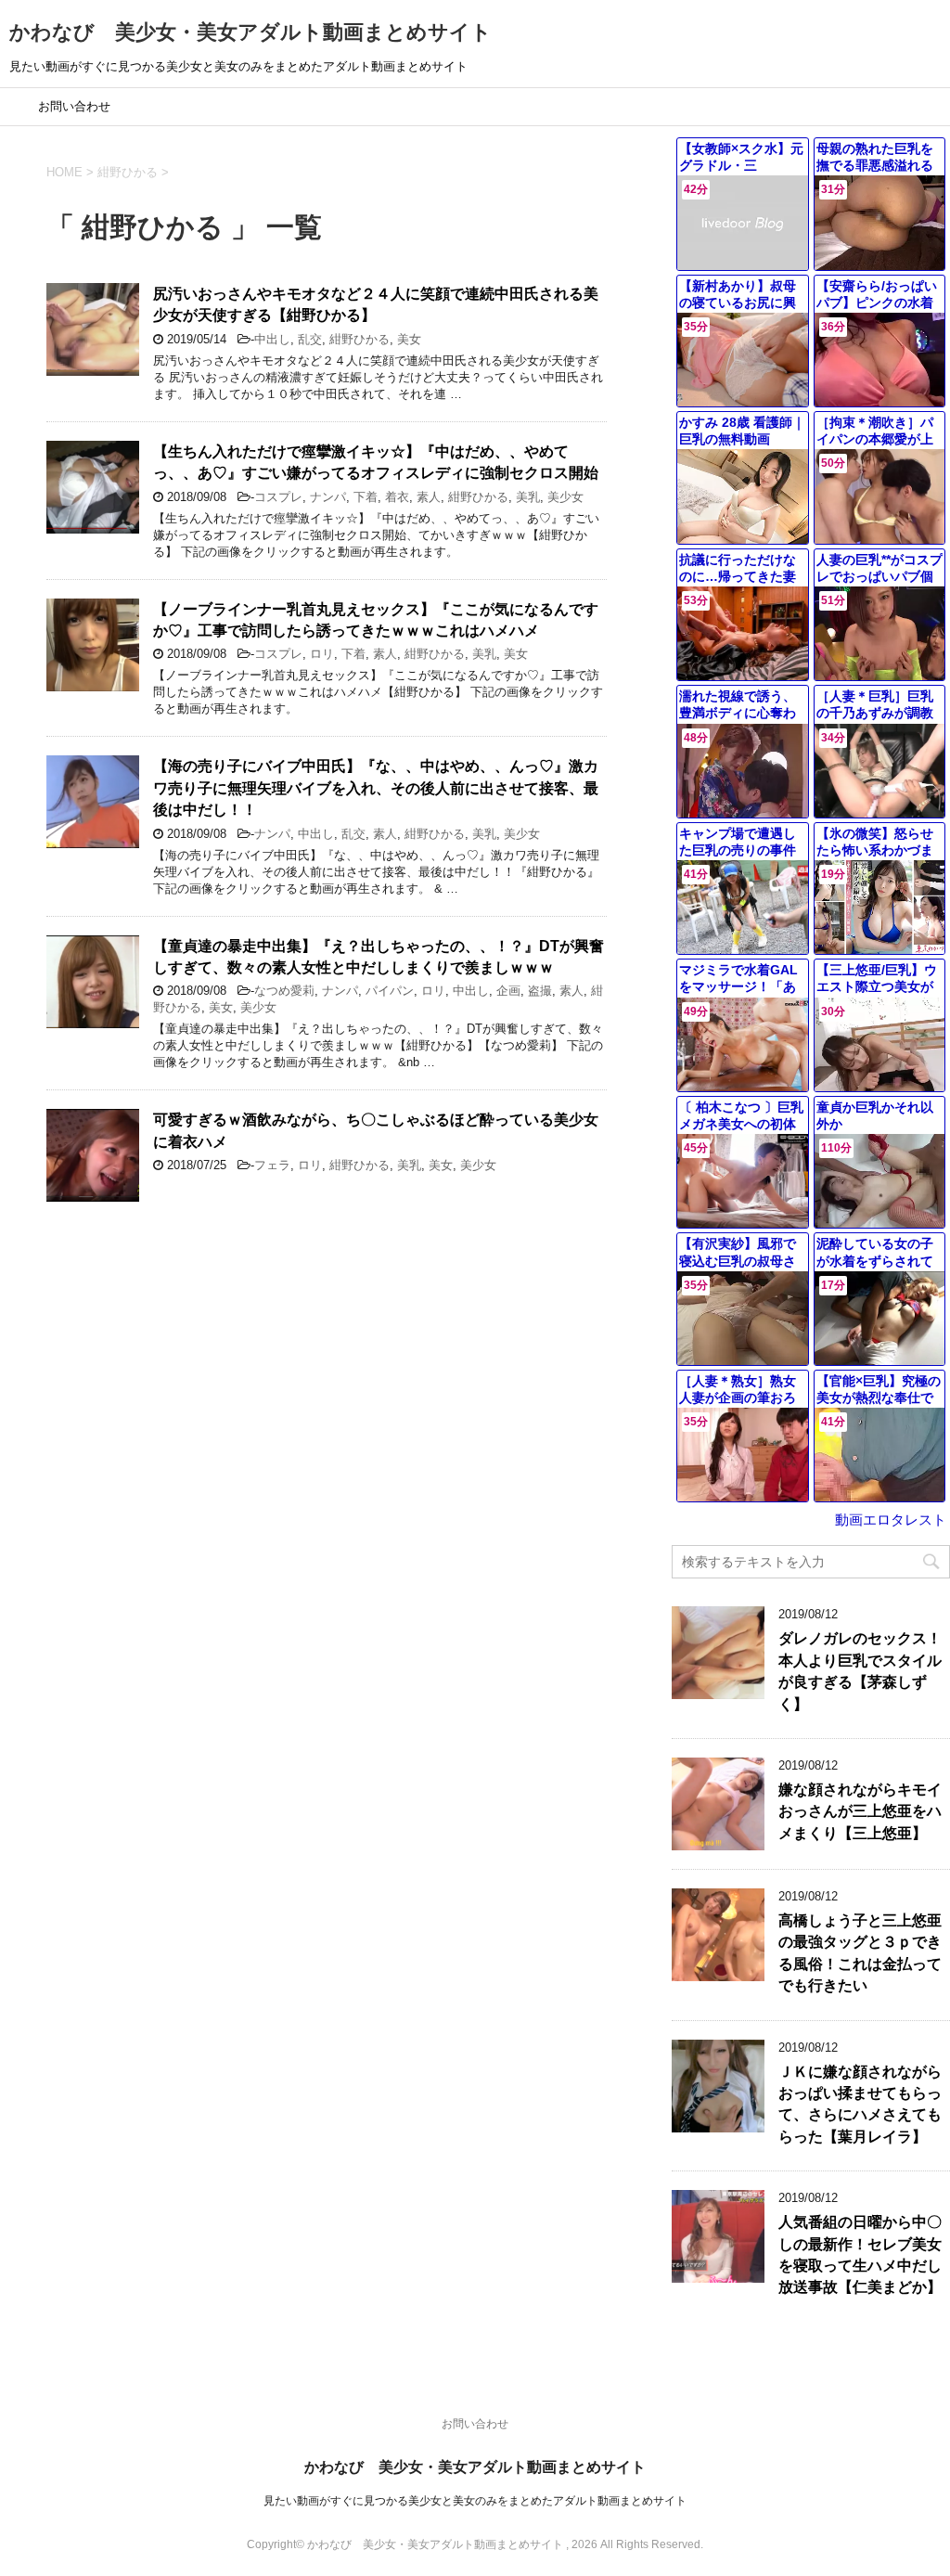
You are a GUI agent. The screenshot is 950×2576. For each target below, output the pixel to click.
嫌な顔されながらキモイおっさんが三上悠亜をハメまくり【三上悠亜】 (860, 1811)
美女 (409, 339)
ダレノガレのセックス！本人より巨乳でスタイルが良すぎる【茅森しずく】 (860, 1671)
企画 (508, 991)
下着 (366, 497)
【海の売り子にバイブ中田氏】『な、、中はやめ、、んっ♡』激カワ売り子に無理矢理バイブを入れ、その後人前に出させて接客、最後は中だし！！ (376, 788)
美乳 (528, 497)
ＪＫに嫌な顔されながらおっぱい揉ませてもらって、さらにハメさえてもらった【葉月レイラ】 (860, 2104)
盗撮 (540, 991)
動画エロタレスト (891, 1520)
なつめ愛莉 (284, 991)
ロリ (322, 654)
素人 (429, 497)
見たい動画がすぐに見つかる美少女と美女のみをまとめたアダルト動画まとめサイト (475, 2501)
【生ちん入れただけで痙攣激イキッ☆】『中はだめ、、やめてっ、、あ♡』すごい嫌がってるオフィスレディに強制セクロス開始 (376, 462)
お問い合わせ (74, 106)
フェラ (272, 1165)
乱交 (310, 339)
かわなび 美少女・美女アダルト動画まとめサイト (250, 32)
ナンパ (328, 497)
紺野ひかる (359, 339)
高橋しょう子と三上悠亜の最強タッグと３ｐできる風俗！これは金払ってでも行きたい (860, 1953)
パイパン (390, 991)
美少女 (565, 497)
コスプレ (278, 497)
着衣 (397, 497)
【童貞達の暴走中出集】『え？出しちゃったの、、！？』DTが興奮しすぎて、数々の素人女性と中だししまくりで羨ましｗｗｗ (379, 957)
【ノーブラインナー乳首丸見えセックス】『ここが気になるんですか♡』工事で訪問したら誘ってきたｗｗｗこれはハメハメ (376, 620)
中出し (272, 339)
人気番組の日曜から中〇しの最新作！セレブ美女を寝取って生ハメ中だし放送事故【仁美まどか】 (860, 2254)
